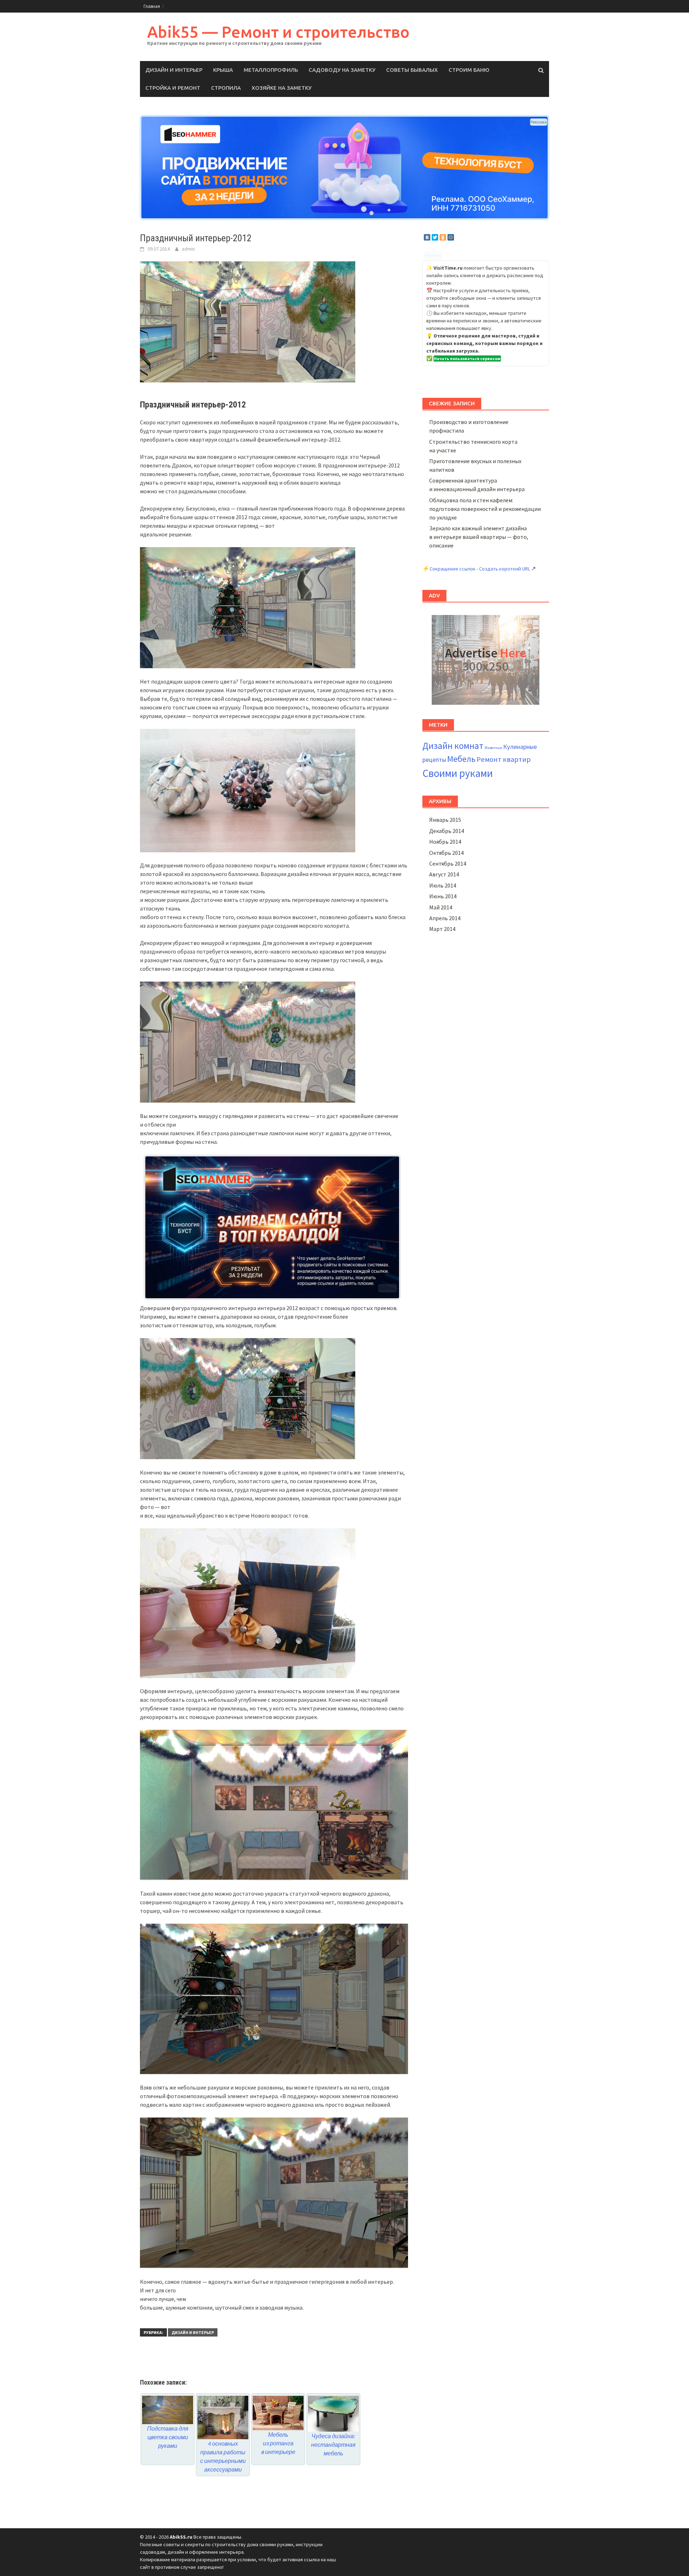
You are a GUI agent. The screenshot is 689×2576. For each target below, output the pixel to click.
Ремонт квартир (504, 759)
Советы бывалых (412, 70)
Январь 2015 (445, 820)
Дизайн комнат (453, 746)
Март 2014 (442, 929)
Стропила (226, 88)
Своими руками (458, 773)
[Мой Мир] (451, 237)
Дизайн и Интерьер (174, 70)
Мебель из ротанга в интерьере (278, 2443)
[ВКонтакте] (427, 237)
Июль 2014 (443, 885)
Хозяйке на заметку (282, 88)
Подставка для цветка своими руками (168, 2437)
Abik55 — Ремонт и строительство (278, 32)
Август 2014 (444, 874)
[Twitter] (435, 237)
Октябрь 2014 (446, 853)
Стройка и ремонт (173, 88)
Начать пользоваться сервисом (467, 358)
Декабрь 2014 (447, 831)
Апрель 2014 (445, 918)
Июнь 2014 (443, 896)
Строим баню (469, 70)
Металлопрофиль (271, 70)
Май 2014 (441, 907)
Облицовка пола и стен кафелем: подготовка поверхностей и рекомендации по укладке (485, 509)
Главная (152, 6)
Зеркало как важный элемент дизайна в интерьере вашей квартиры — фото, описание (479, 537)
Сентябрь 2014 (448, 863)
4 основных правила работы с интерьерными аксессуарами (223, 2456)
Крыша (223, 70)
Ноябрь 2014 (445, 842)
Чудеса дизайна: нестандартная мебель (333, 2445)
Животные (493, 748)
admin (188, 249)
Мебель (461, 759)
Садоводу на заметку (342, 70)
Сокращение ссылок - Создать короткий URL (480, 569)
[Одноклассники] (443, 237)
